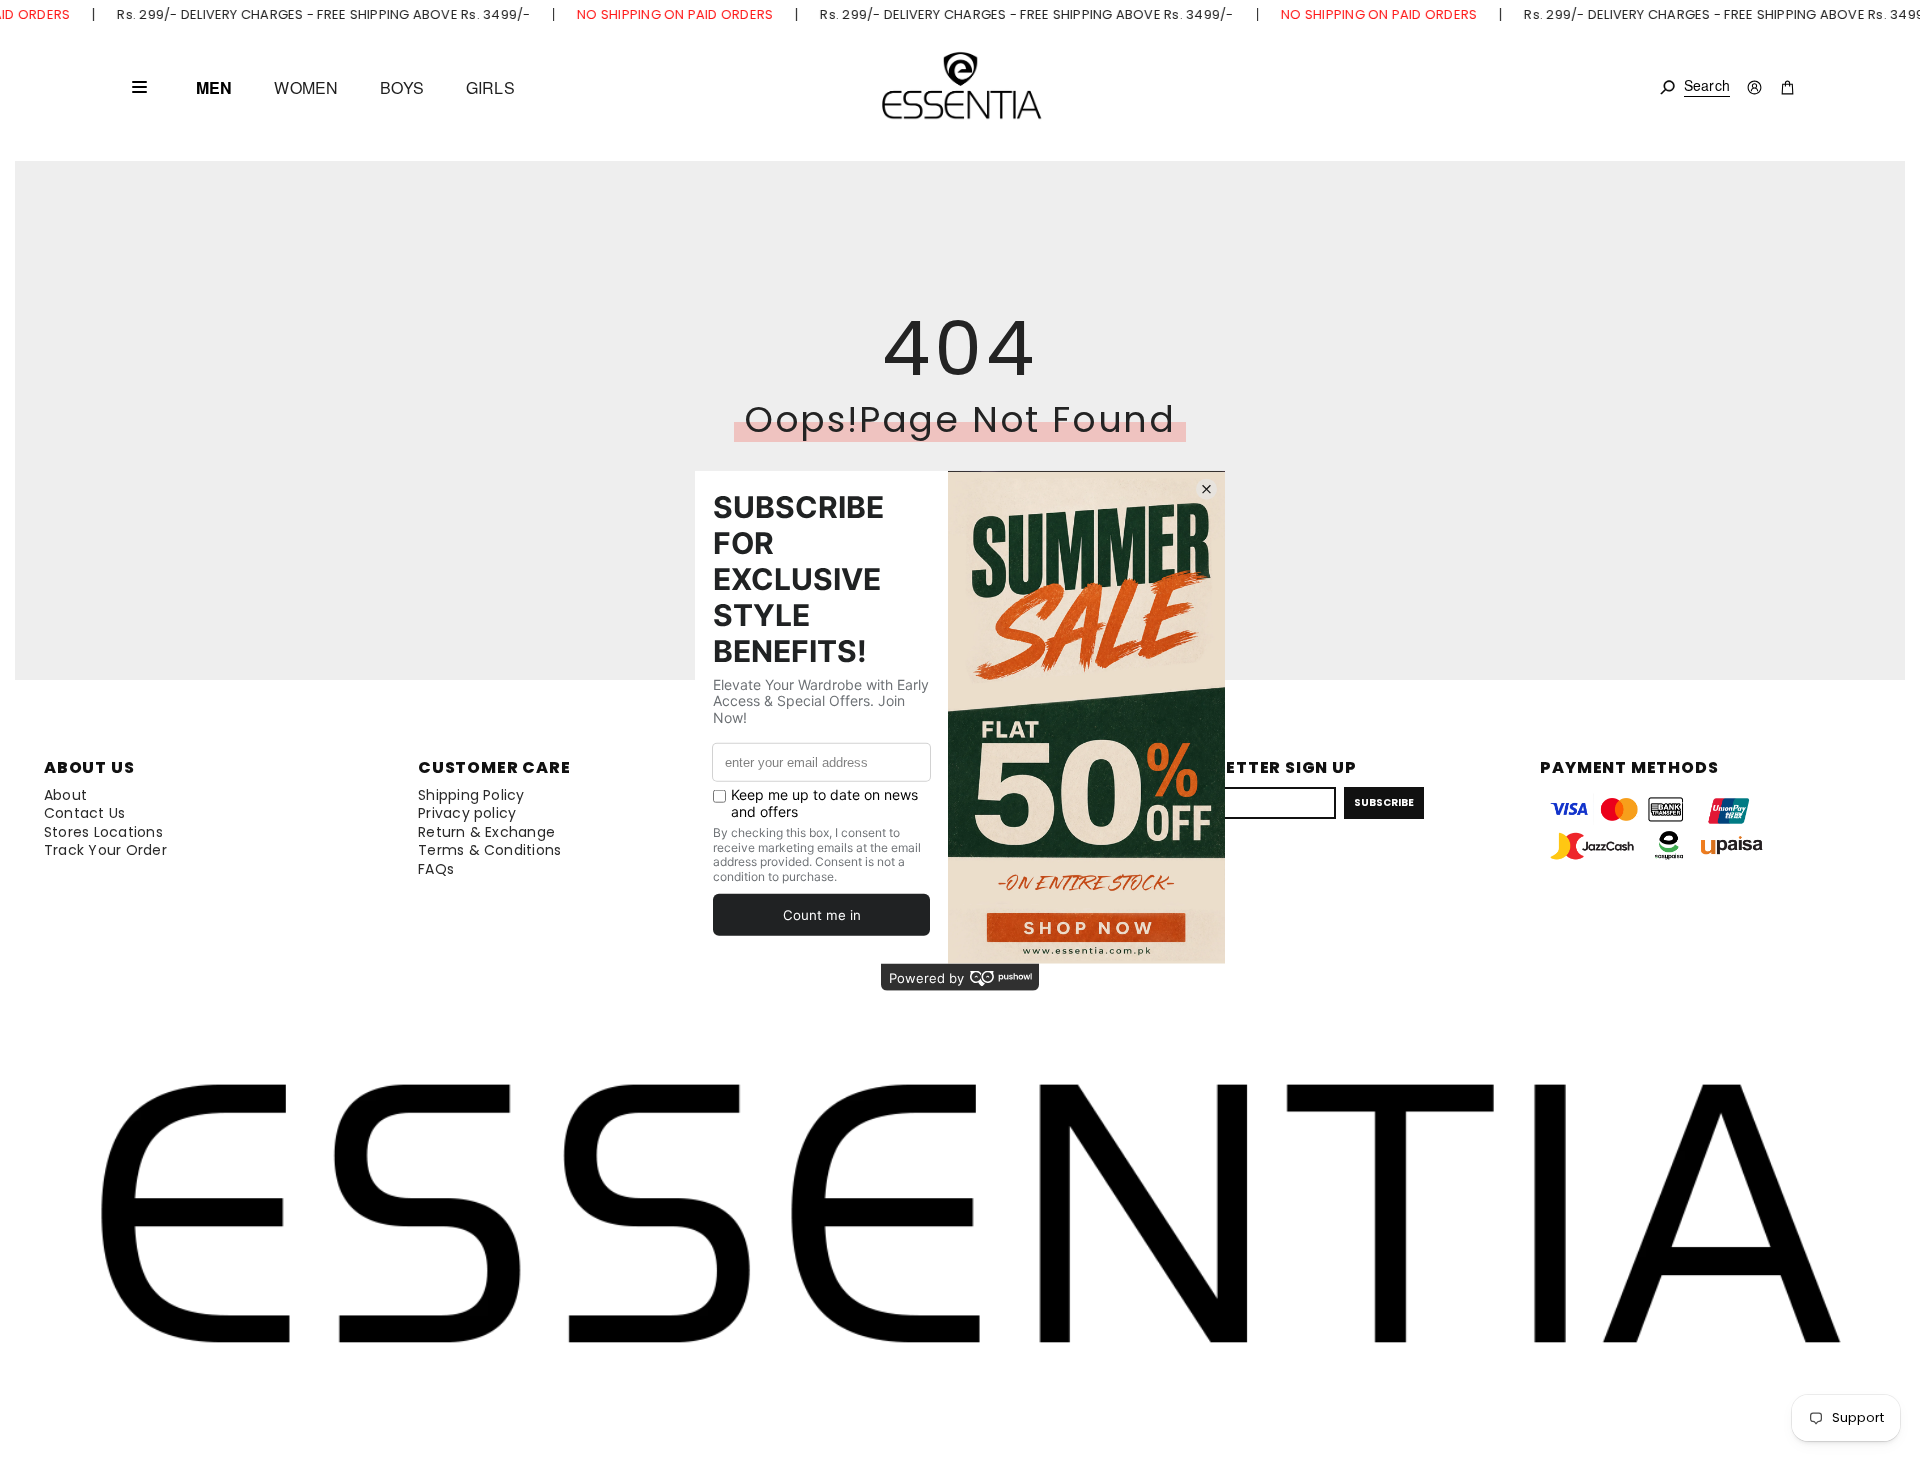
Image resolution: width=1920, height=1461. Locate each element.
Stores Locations (103, 832)
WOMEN (306, 88)
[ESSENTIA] (960, 87)
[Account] (1754, 87)
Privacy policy (467, 813)
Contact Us (84, 813)
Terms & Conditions (489, 850)
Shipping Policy (471, 795)
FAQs (436, 869)
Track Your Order (105, 850)
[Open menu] (139, 87)
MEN (214, 88)
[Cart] (1787, 87)
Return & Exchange (486, 832)
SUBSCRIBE (1384, 802)
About (65, 795)
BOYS (402, 88)
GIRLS (490, 88)
